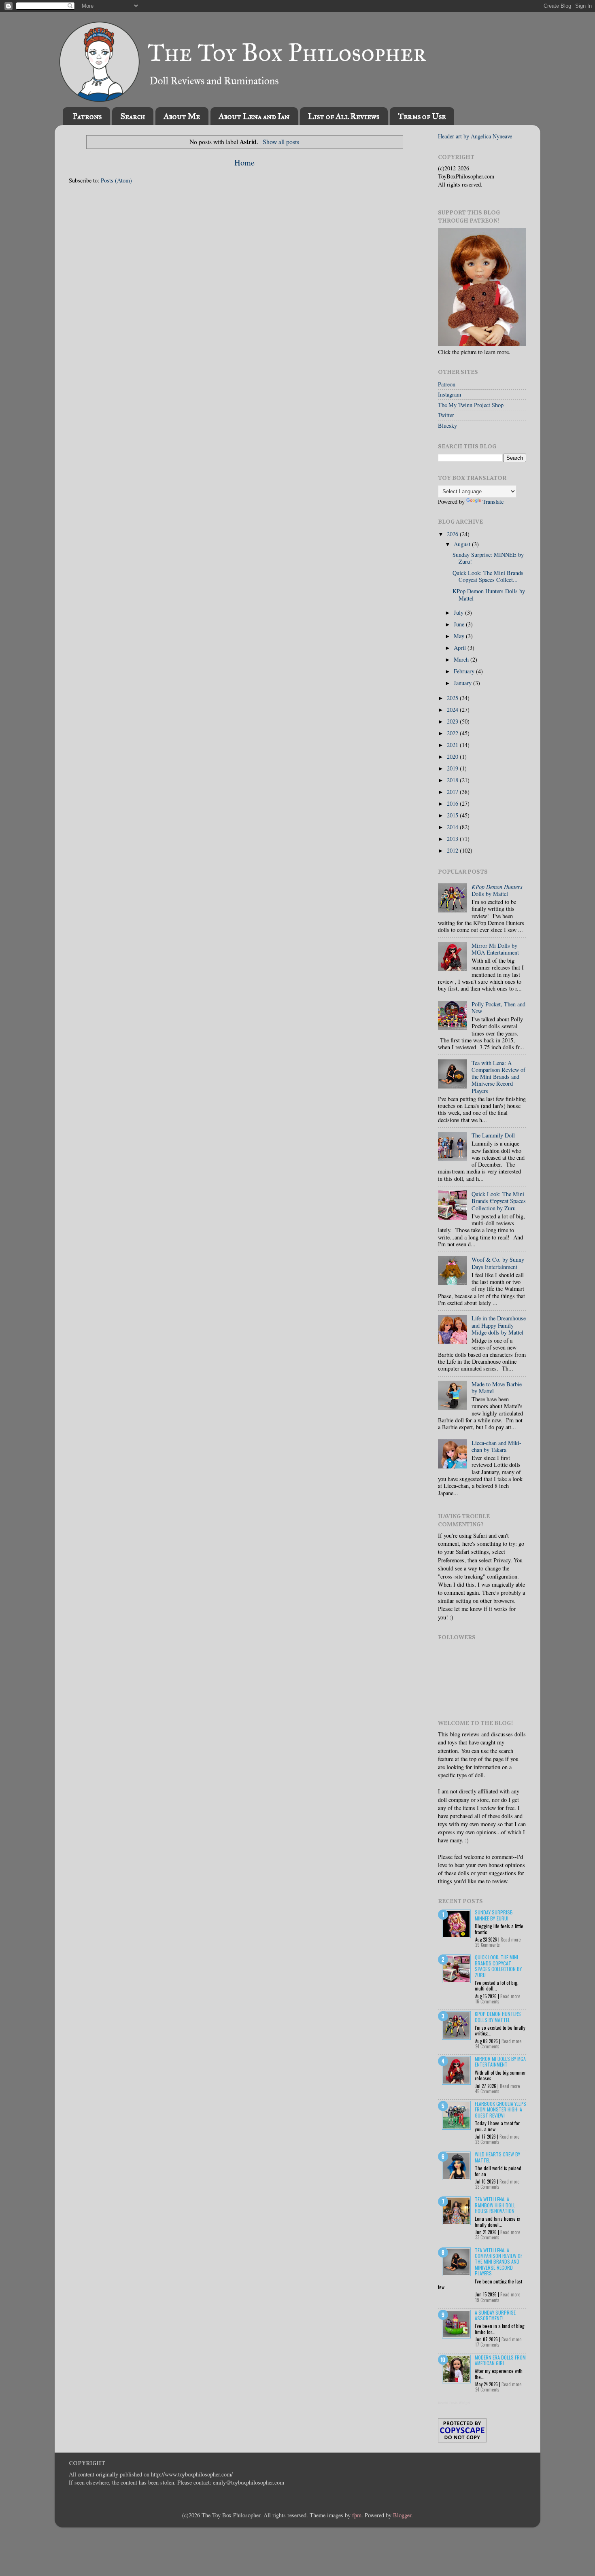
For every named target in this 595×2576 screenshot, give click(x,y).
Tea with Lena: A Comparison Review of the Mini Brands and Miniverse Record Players (498, 1077)
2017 (453, 792)
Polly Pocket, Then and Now (498, 1008)
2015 (453, 815)
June (460, 624)
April (461, 648)
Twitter (446, 415)
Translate (493, 502)
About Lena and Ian (254, 116)
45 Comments (487, 2091)
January (463, 683)
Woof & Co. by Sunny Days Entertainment (498, 1263)
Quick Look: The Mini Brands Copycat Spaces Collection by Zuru (498, 1966)
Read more (511, 1939)
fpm (357, 2515)
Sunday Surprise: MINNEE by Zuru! (488, 558)
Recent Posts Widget (454, 2403)
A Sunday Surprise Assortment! (495, 2315)
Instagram (449, 394)
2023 (453, 721)
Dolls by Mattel (497, 890)
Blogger (402, 2515)
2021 (453, 745)
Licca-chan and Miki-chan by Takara (496, 1446)
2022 (453, 733)
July (459, 612)
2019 (453, 768)
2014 (453, 827)
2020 (453, 756)
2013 (453, 839)
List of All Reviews (344, 116)
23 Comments (487, 2142)
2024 (453, 710)
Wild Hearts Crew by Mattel (497, 2157)
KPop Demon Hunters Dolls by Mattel (489, 594)
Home (244, 162)
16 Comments (487, 2001)
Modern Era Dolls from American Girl (500, 2360)
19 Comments (487, 2300)
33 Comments (487, 2237)
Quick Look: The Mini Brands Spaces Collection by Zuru (499, 1201)
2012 (453, 850)
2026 (453, 534)
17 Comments (487, 2345)
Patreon (447, 384)
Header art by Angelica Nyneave (475, 136)
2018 (453, 780)
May (460, 636)
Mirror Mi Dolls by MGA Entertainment (495, 949)
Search (133, 116)
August (463, 544)
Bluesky (447, 425)
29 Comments (488, 1945)
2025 (453, 698)
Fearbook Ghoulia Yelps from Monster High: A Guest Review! (500, 2109)
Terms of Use (422, 116)
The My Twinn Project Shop (471, 405)
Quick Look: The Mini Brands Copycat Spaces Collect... (488, 576)
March (462, 659)
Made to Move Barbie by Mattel (497, 1388)
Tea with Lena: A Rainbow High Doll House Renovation (495, 2205)
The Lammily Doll (493, 1135)
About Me (182, 116)
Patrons (87, 116)
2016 (453, 803)
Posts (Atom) (116, 180)
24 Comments (487, 2046)
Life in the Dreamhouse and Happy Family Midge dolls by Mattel (499, 1325)
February (465, 671)
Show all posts (281, 141)
